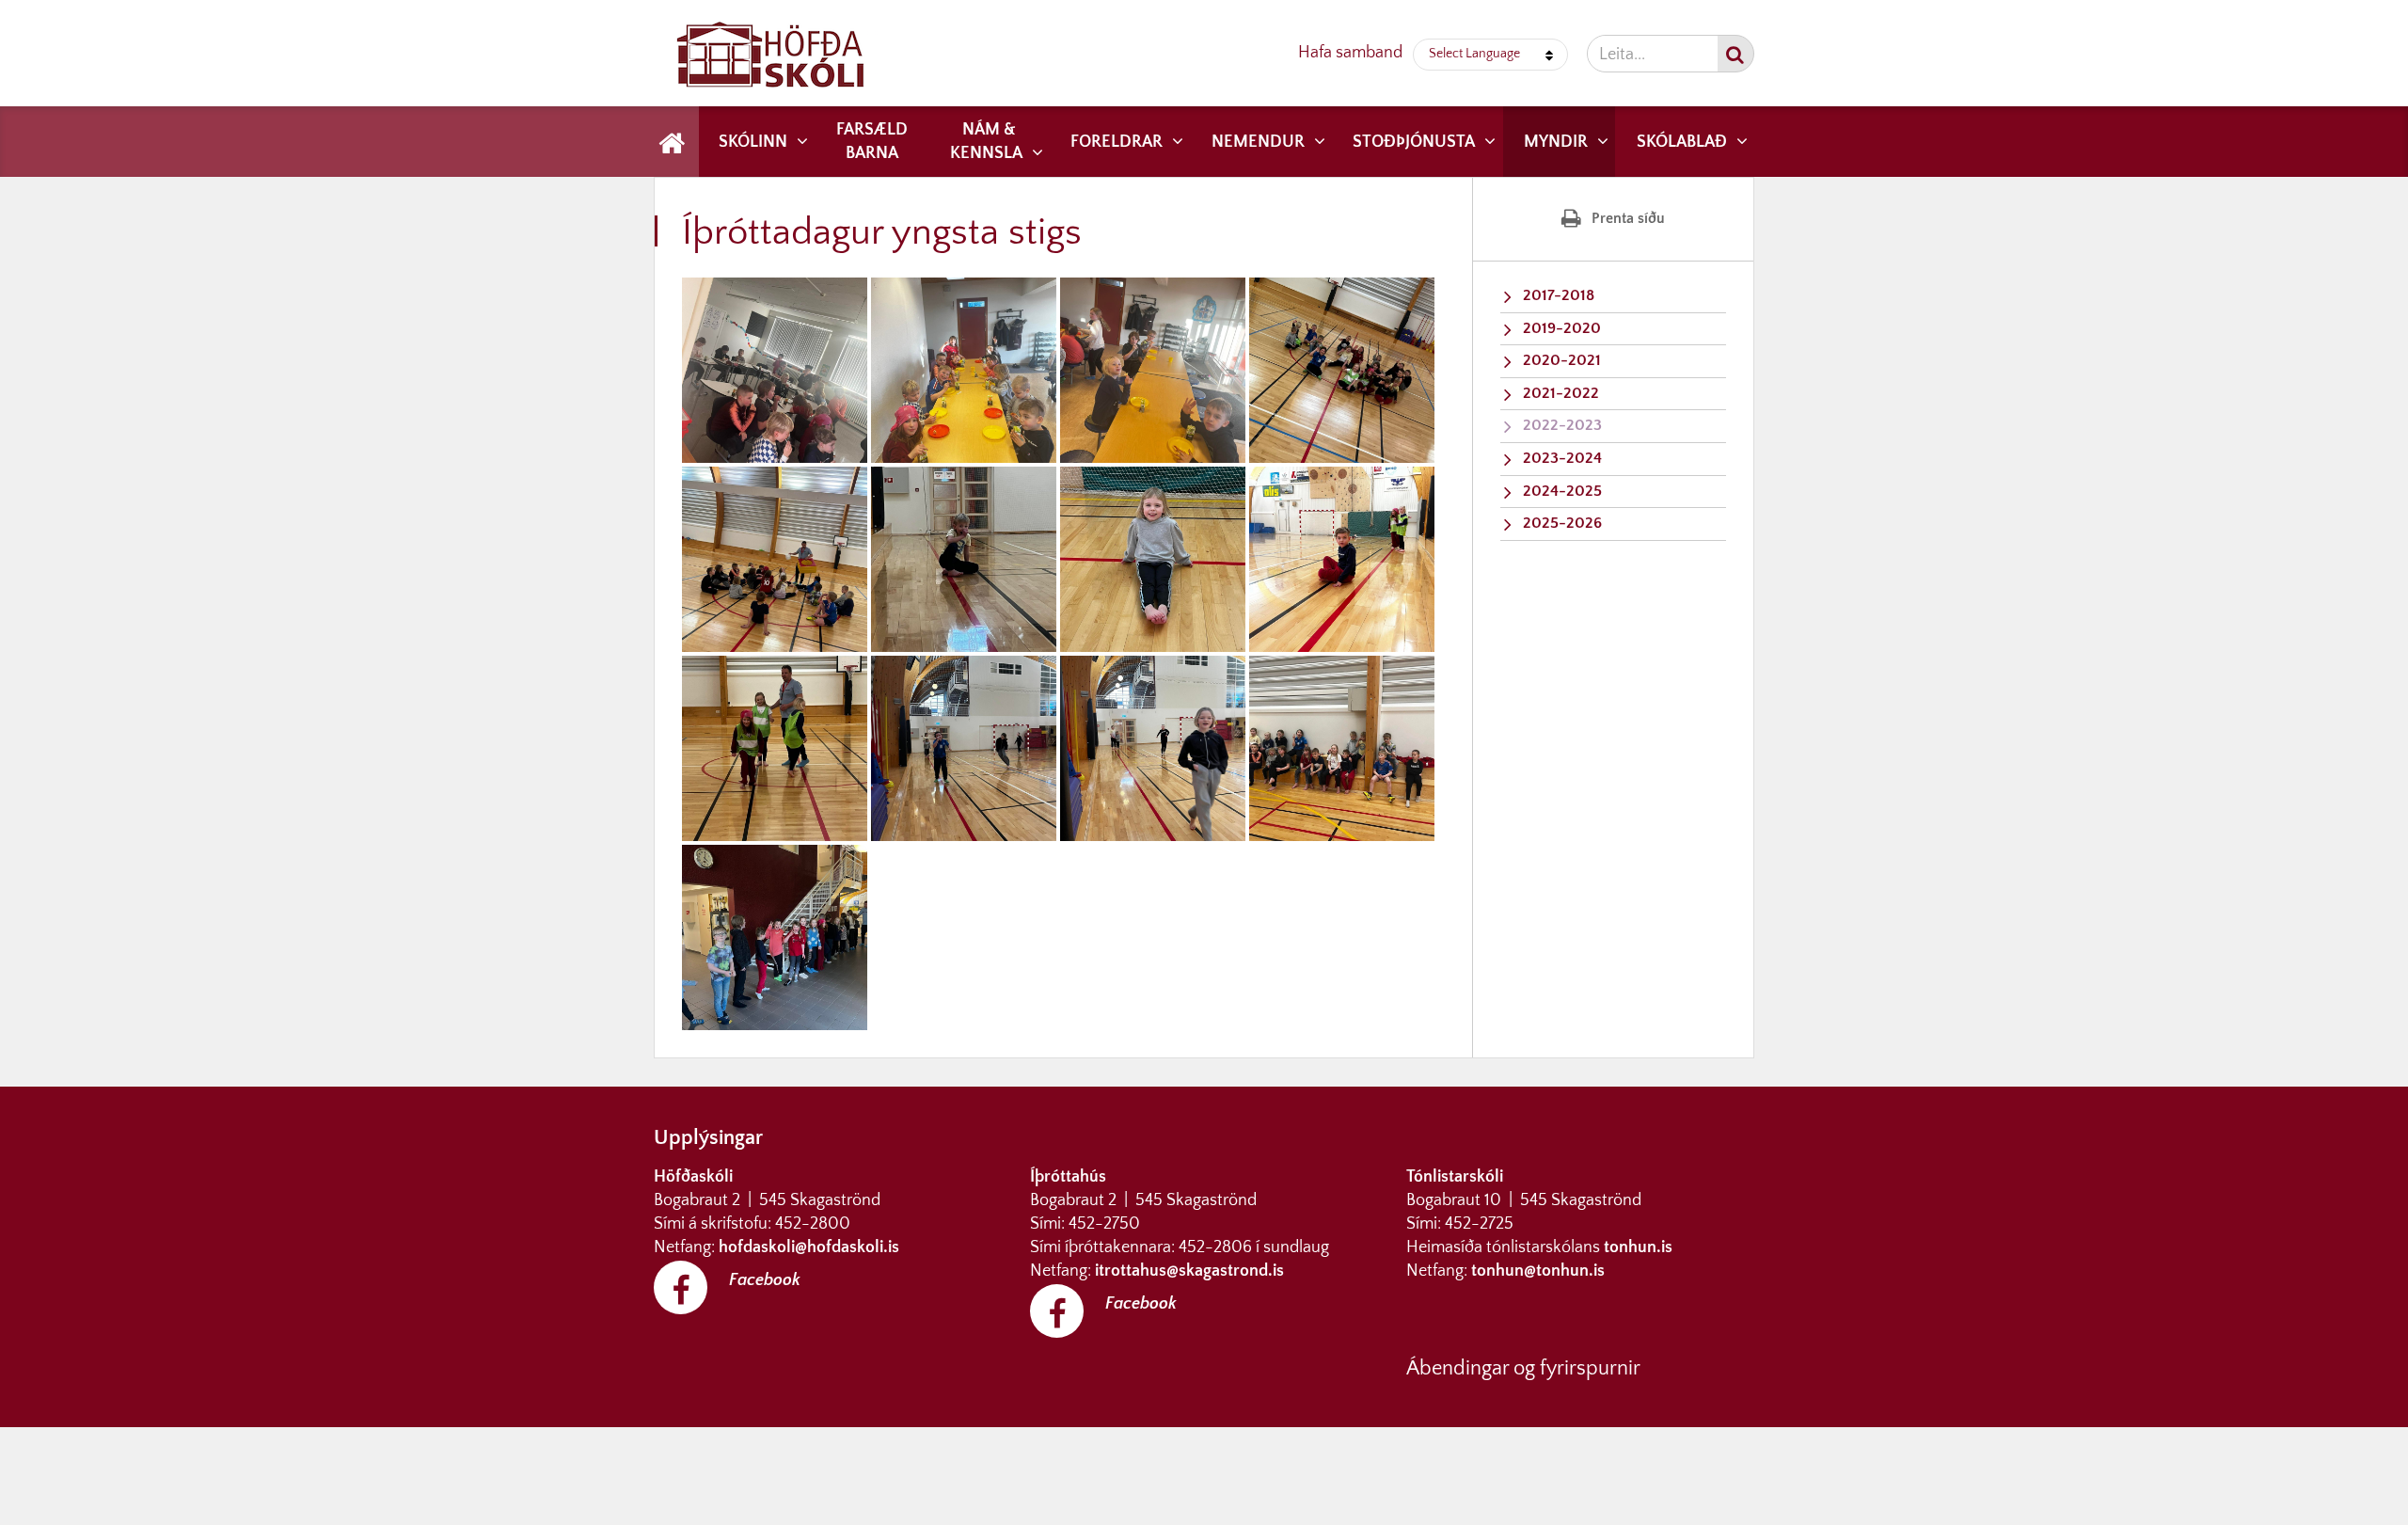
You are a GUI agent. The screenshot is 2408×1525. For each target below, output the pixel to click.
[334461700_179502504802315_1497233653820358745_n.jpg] (1153, 748)
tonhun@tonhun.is (1538, 1271)
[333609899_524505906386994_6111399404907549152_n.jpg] (775, 370)
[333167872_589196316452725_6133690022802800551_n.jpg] (775, 748)
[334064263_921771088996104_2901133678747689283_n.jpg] (964, 370)
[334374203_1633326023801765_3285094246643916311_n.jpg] (964, 748)
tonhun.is (1638, 1247)
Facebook (765, 1280)
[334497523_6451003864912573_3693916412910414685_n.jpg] (1153, 370)
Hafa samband (1350, 53)
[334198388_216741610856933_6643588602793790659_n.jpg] (1342, 370)
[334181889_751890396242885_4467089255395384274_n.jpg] (1342, 559)
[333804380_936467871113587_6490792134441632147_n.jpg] (1153, 559)
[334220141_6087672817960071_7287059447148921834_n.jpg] (775, 559)
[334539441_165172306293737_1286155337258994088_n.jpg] (964, 559)
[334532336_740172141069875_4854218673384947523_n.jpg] (1342, 748)
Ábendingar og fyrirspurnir (1523, 1368)
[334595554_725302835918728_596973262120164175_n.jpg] (775, 937)
